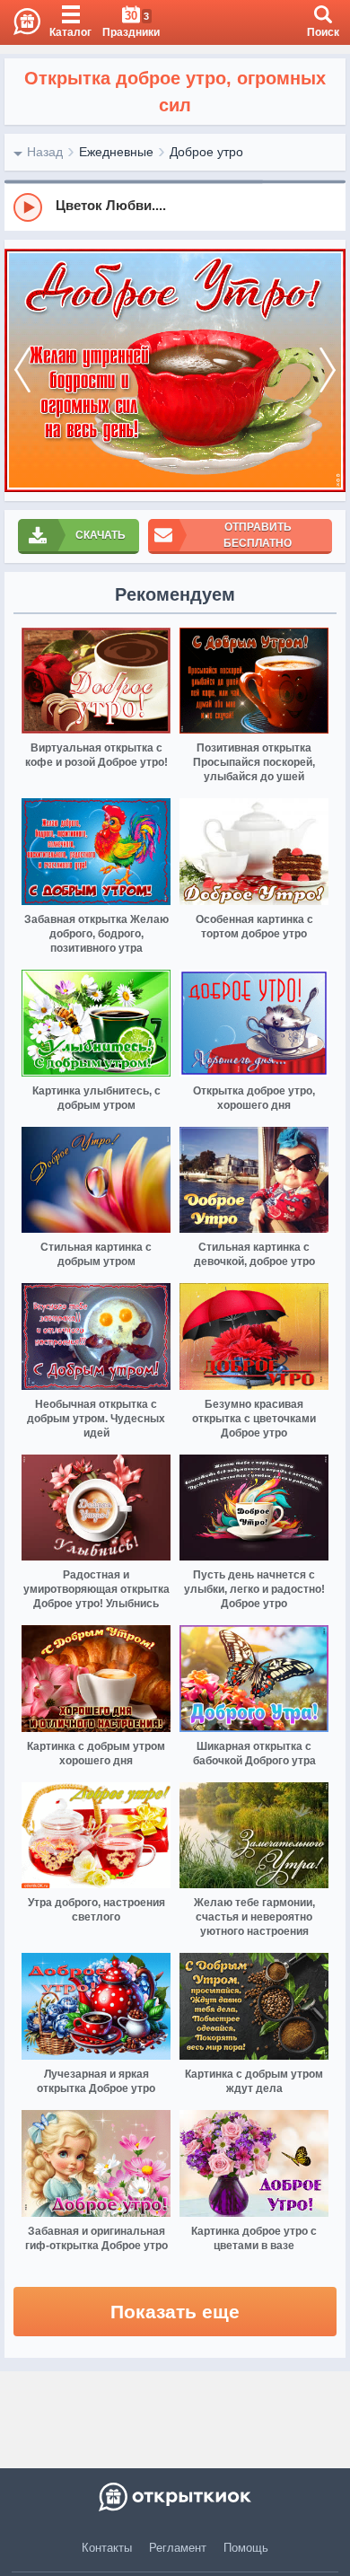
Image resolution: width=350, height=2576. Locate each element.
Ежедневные (116, 152)
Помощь (246, 2548)
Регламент (178, 2548)
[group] (175, 207)
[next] (328, 370)
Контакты (107, 2548)
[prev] (22, 370)
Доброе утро (206, 152)
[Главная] (20, 22)
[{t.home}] (175, 2497)
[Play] (28, 207)
